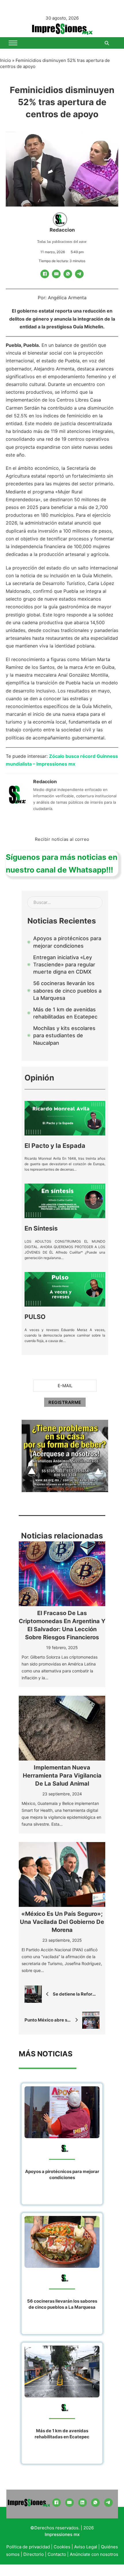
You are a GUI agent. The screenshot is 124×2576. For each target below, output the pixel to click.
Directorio (34, 2554)
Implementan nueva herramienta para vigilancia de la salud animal (62, 1776)
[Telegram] (79, 274)
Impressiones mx (62, 2534)
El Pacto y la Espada (55, 1146)
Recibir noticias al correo (62, 839)
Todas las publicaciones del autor (62, 242)
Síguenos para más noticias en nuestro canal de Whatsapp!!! (62, 863)
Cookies (62, 2547)
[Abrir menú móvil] (13, 43)
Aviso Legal (86, 2547)
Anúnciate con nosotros (94, 2554)
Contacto (57, 2554)
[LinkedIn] (82, 2503)
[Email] (56, 274)
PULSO (35, 1317)
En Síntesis (41, 1228)
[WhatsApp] (68, 274)
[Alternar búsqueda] (107, 43)
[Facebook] (45, 274)
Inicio (5, 60)
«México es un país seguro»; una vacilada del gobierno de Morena (62, 1922)
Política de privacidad (28, 2547)
